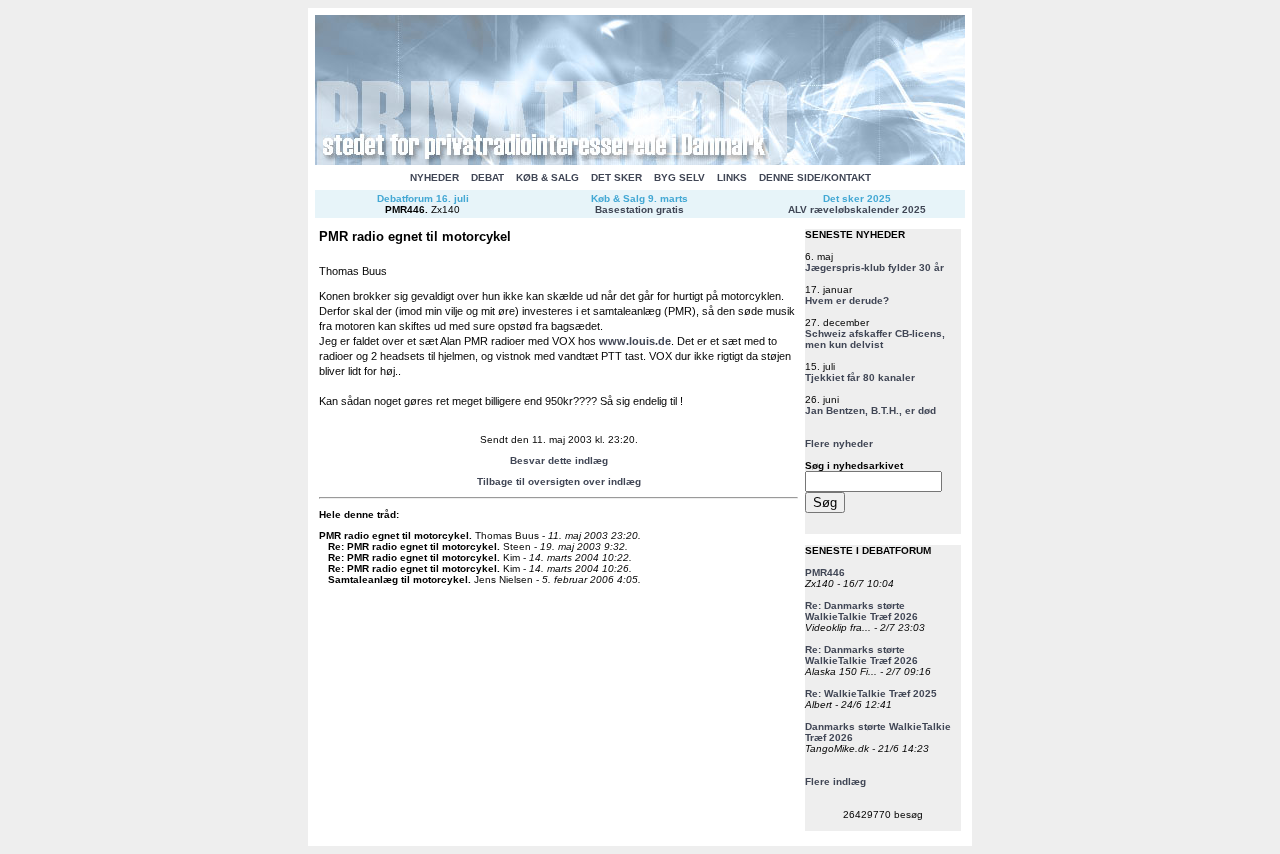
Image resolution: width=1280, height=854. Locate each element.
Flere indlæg (835, 781)
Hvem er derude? (847, 300)
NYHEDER (434, 177)
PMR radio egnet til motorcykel (394, 535)
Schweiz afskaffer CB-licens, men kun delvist (875, 339)
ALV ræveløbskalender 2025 (857, 209)
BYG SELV (679, 177)
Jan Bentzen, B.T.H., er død (870, 410)
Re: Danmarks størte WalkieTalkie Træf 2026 (861, 611)
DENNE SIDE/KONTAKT (815, 177)
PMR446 (405, 209)
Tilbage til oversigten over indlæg (559, 481)
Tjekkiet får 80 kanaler (860, 377)
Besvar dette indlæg (559, 460)
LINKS (732, 177)
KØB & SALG (547, 177)
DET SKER (616, 177)
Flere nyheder (839, 443)
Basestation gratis (639, 209)
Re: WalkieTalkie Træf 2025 (871, 693)
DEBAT (487, 177)
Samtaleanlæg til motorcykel (398, 579)
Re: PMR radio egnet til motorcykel (412, 546)
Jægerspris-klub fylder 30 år (874, 267)
